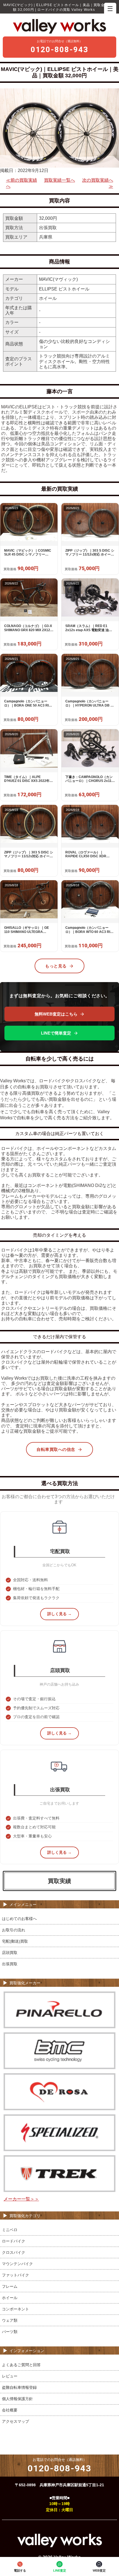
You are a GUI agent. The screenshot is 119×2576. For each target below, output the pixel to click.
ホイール (10, 2298)
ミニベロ (10, 2230)
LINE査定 (60, 2570)
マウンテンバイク (17, 2264)
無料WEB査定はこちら (56, 1014)
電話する (20, 2570)
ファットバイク (15, 2275)
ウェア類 (10, 2320)
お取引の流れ (14, 1930)
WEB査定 (99, 2570)
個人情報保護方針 (17, 2399)
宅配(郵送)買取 (15, 1941)
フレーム (10, 2286)
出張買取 (10, 1964)
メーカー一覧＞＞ (21, 2199)
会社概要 (10, 2410)
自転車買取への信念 (56, 1449)
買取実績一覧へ (59, 180)
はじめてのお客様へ (19, 1919)
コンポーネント (15, 2309)
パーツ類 (10, 2332)
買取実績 (59, 1881)
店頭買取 (10, 1953)
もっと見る (56, 966)
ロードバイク (14, 2241)
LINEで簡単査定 (56, 1033)
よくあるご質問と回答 (21, 2365)
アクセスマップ (15, 2421)
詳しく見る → (59, 1614)
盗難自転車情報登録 (19, 2387)
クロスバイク (14, 2252)
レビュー (10, 2376)
